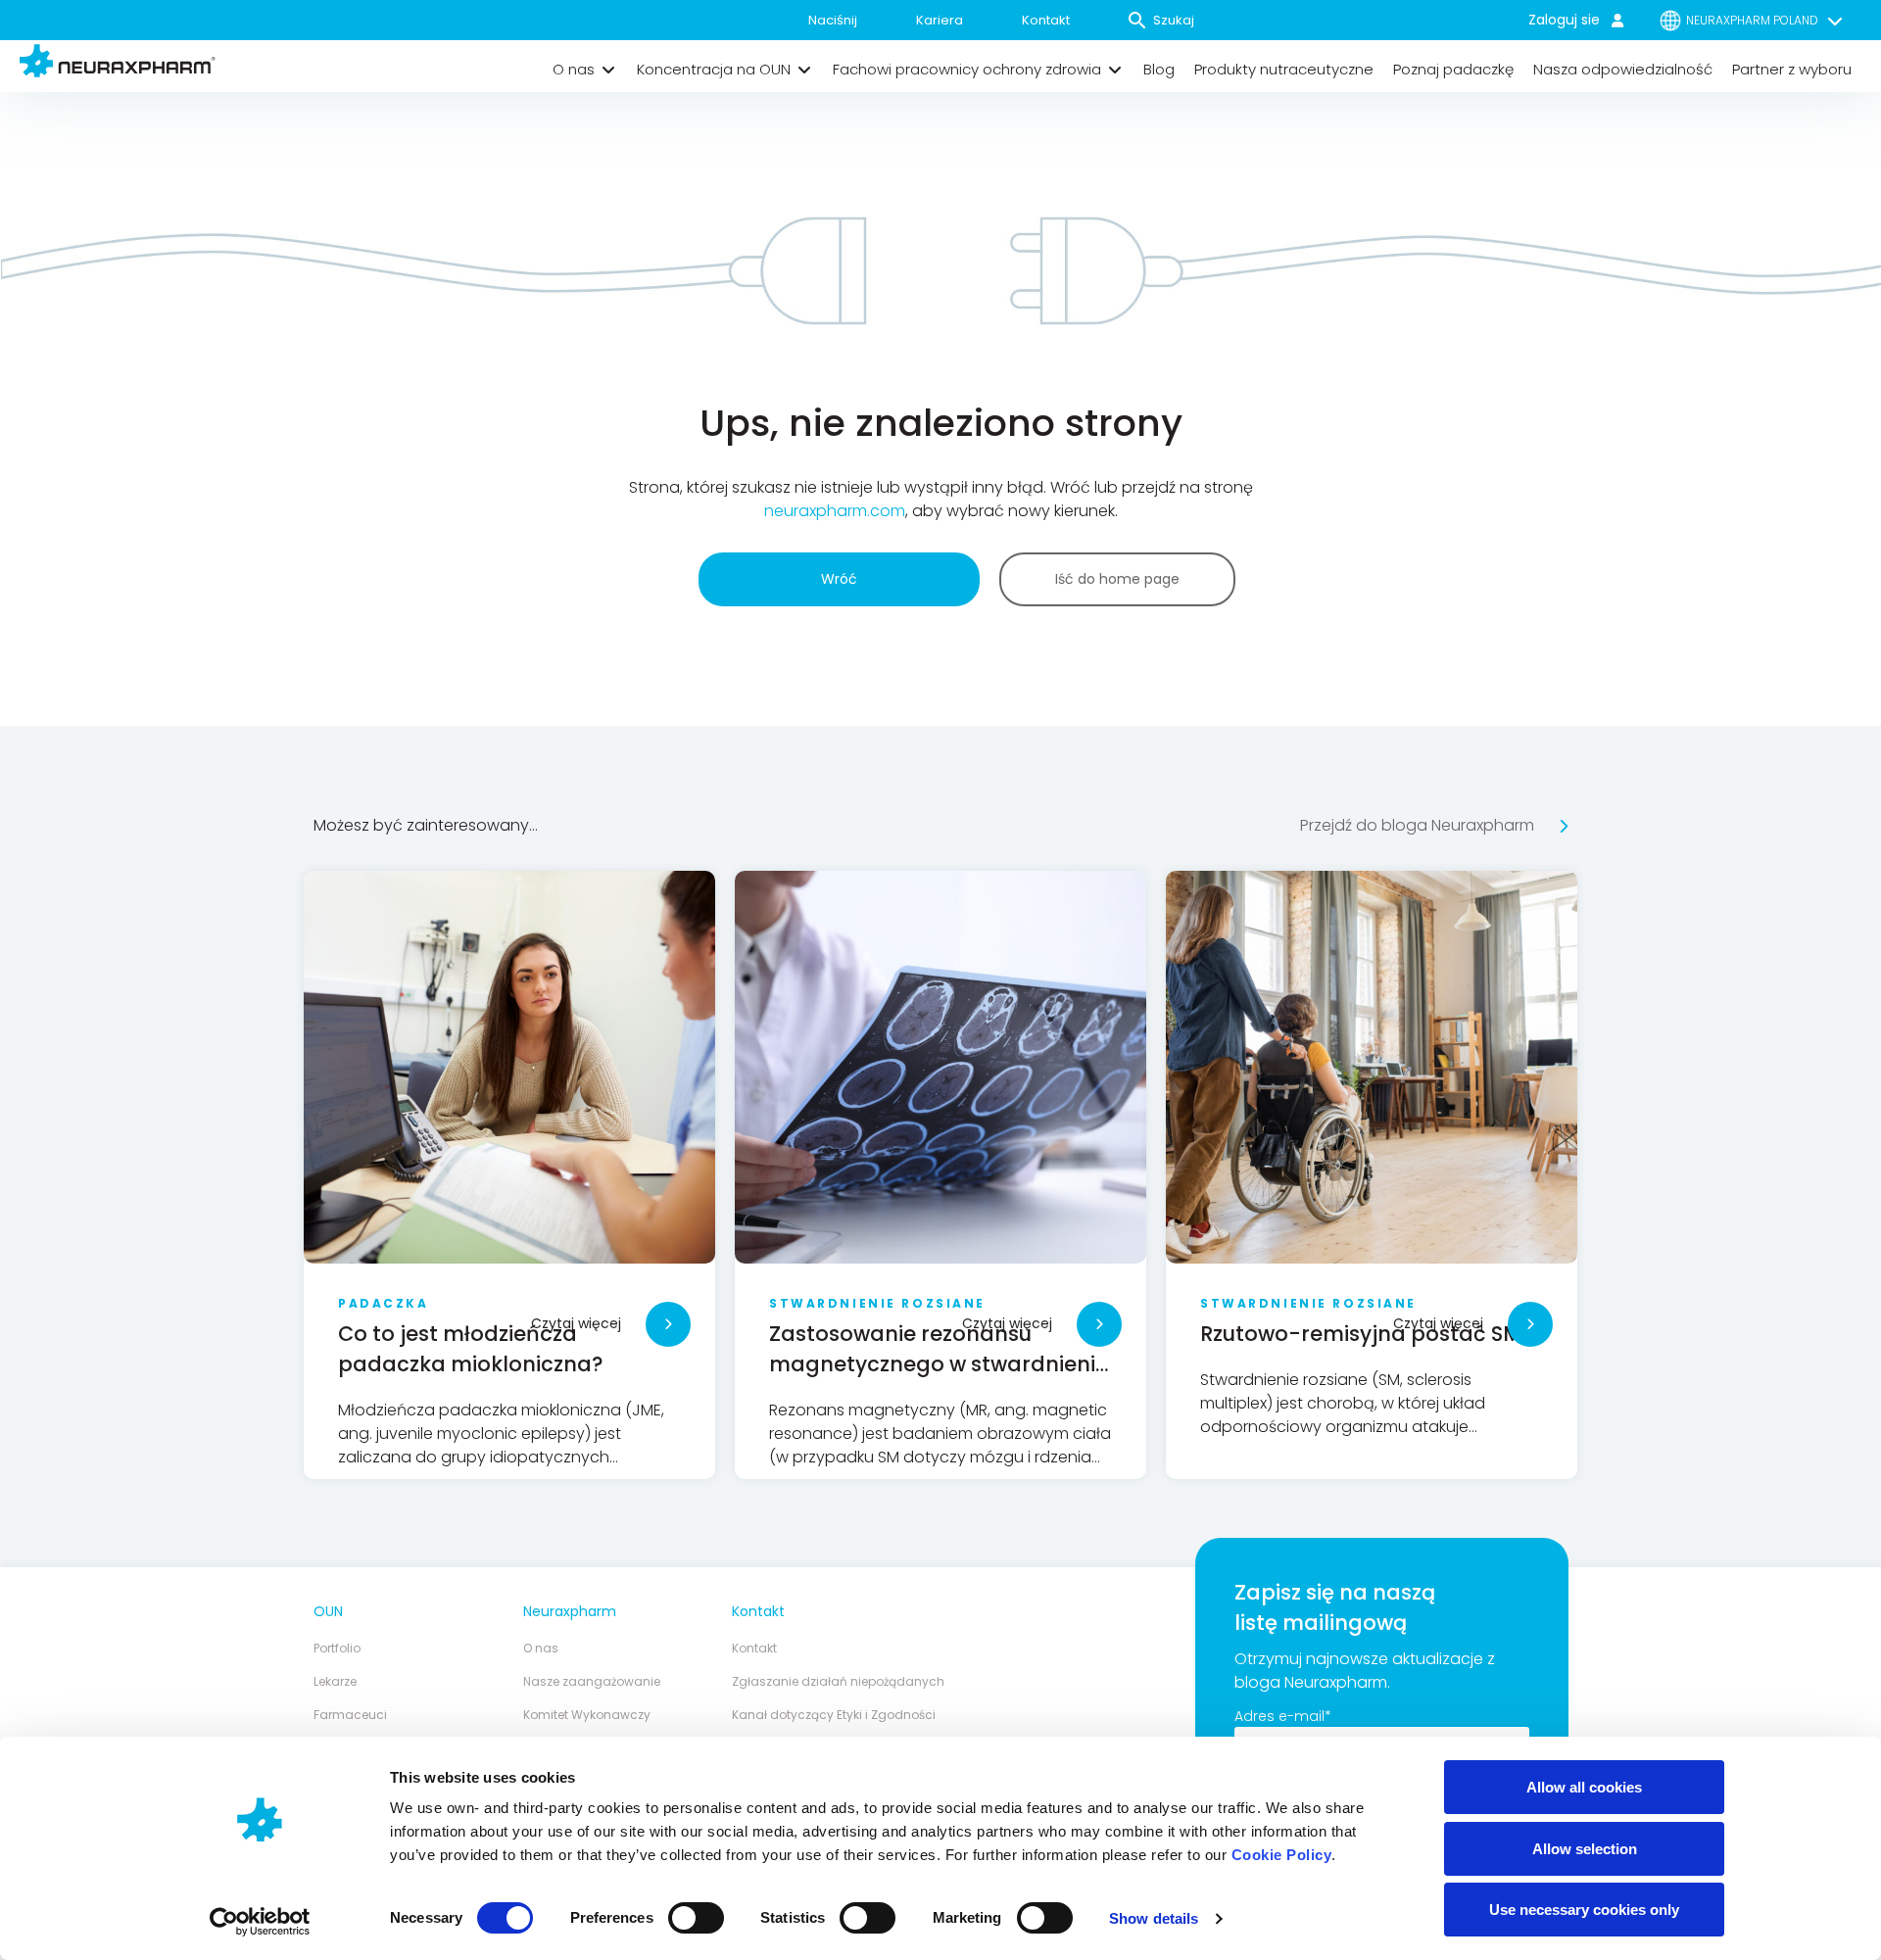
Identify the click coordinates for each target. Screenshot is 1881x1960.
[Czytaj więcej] (668, 1324)
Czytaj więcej (576, 1323)
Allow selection (1585, 1849)
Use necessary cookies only (1584, 1910)
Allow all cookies (1584, 1787)
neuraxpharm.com (835, 511)
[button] (585, 70)
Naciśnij (833, 20)
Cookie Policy (1282, 1855)
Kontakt (1046, 20)
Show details (1154, 1918)
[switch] (696, 1918)
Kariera (940, 20)
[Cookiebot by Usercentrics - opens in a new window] (260, 1922)
